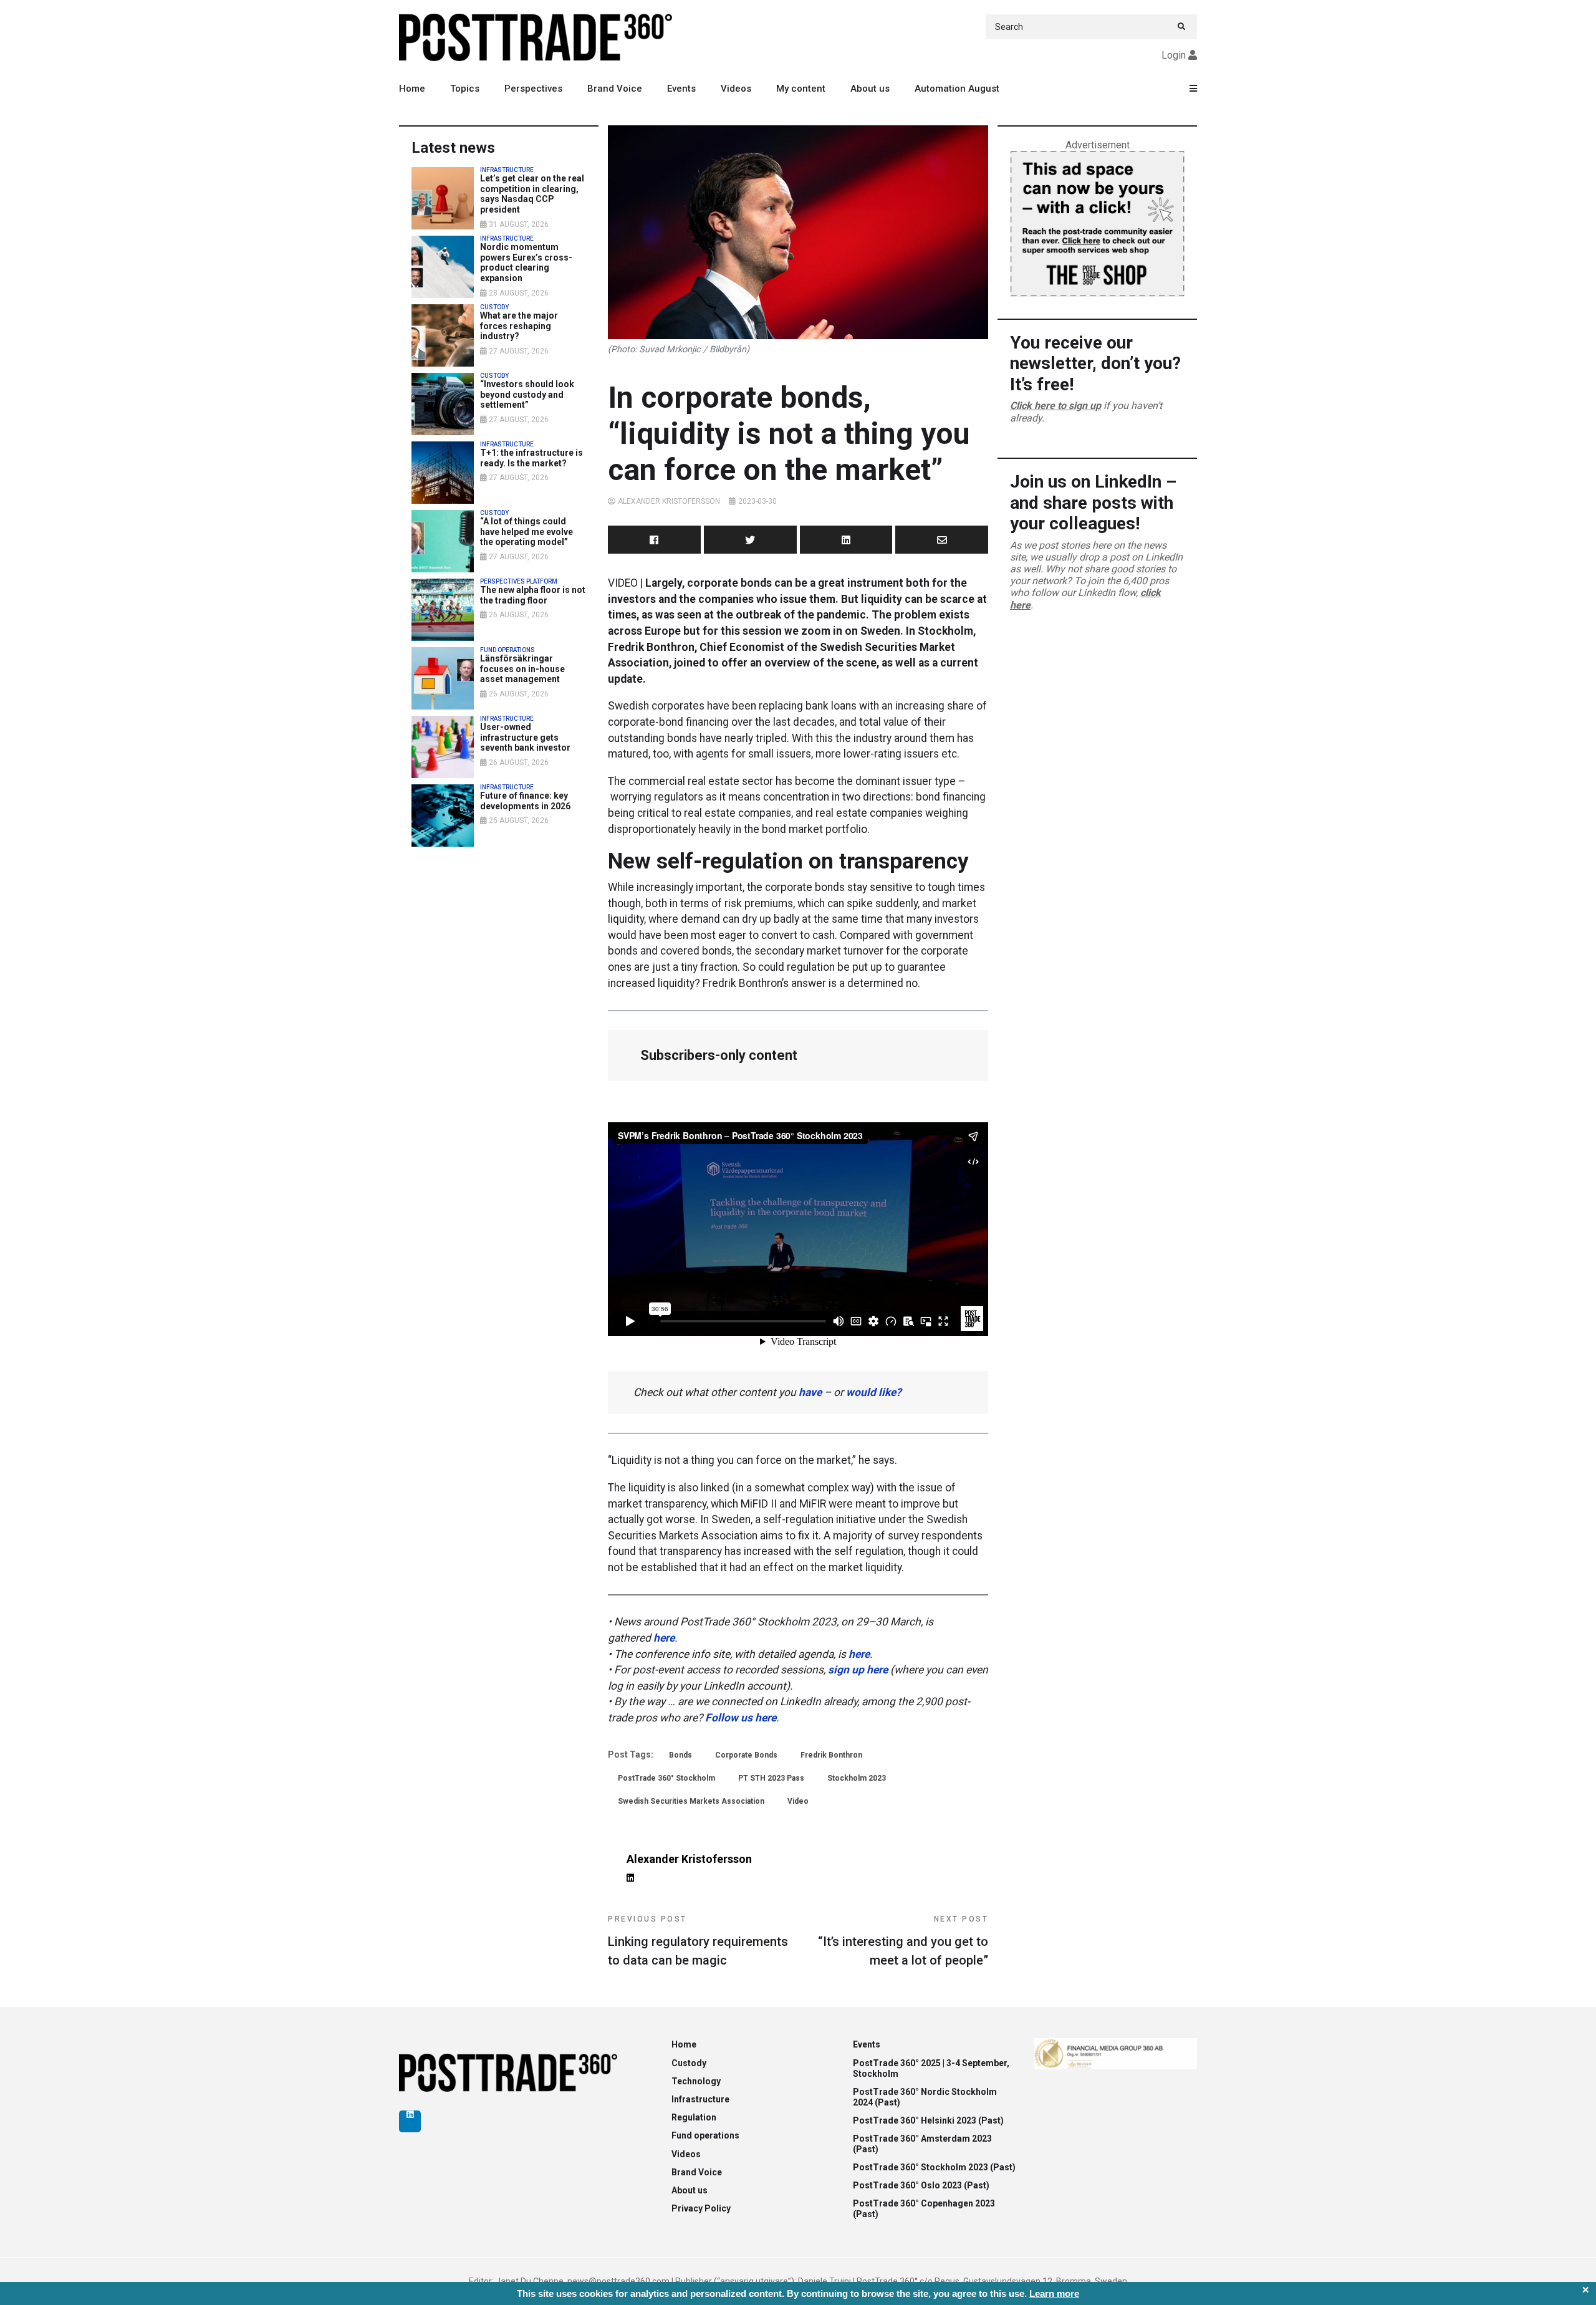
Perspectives (533, 89)
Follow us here (741, 1718)
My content (801, 89)
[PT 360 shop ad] (1097, 223)
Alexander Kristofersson (669, 501)
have (810, 1392)
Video (798, 1801)
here (664, 1638)
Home (412, 89)
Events (681, 89)
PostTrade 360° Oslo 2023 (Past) (921, 2185)
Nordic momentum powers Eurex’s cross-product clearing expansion (526, 262)
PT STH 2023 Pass (771, 1778)
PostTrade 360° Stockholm (666, 1778)
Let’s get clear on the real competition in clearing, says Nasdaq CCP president (532, 194)
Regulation (694, 2117)
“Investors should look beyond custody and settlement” (527, 395)
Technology (696, 2081)
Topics (465, 89)
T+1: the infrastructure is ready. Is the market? (531, 458)
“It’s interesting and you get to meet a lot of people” (903, 1941)
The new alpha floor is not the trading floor (533, 595)
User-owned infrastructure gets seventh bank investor (525, 738)
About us (870, 89)
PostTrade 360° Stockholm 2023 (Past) (934, 2167)
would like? (874, 1392)
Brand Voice (615, 89)
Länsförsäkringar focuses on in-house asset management (522, 669)
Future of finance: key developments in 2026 (525, 801)
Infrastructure (700, 2099)
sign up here (858, 1670)
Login (1174, 55)
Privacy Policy (701, 2208)
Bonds (680, 1755)
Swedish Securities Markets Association (691, 1801)
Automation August (957, 89)
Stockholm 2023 (857, 1778)
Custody (689, 2063)
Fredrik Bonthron (831, 1755)
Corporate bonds (746, 1755)
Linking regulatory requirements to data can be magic (698, 1941)
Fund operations (705, 2135)
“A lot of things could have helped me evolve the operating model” (526, 532)
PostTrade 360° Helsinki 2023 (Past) (928, 2120)
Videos (736, 89)
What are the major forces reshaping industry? (519, 326)
